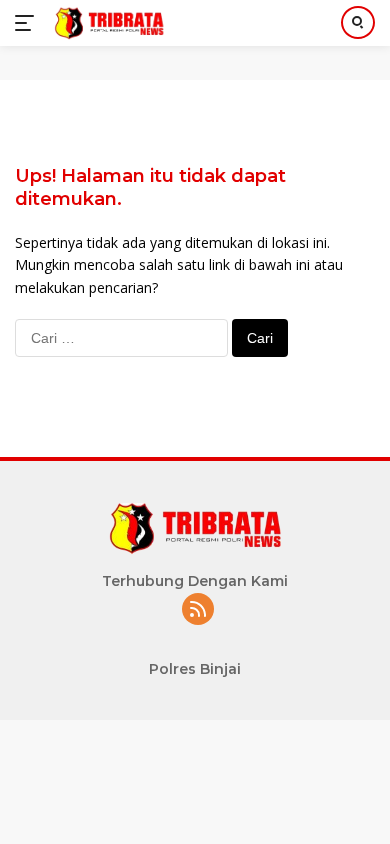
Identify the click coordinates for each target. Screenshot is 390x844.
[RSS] (198, 610)
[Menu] (28, 23)
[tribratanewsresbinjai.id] (106, 23)
